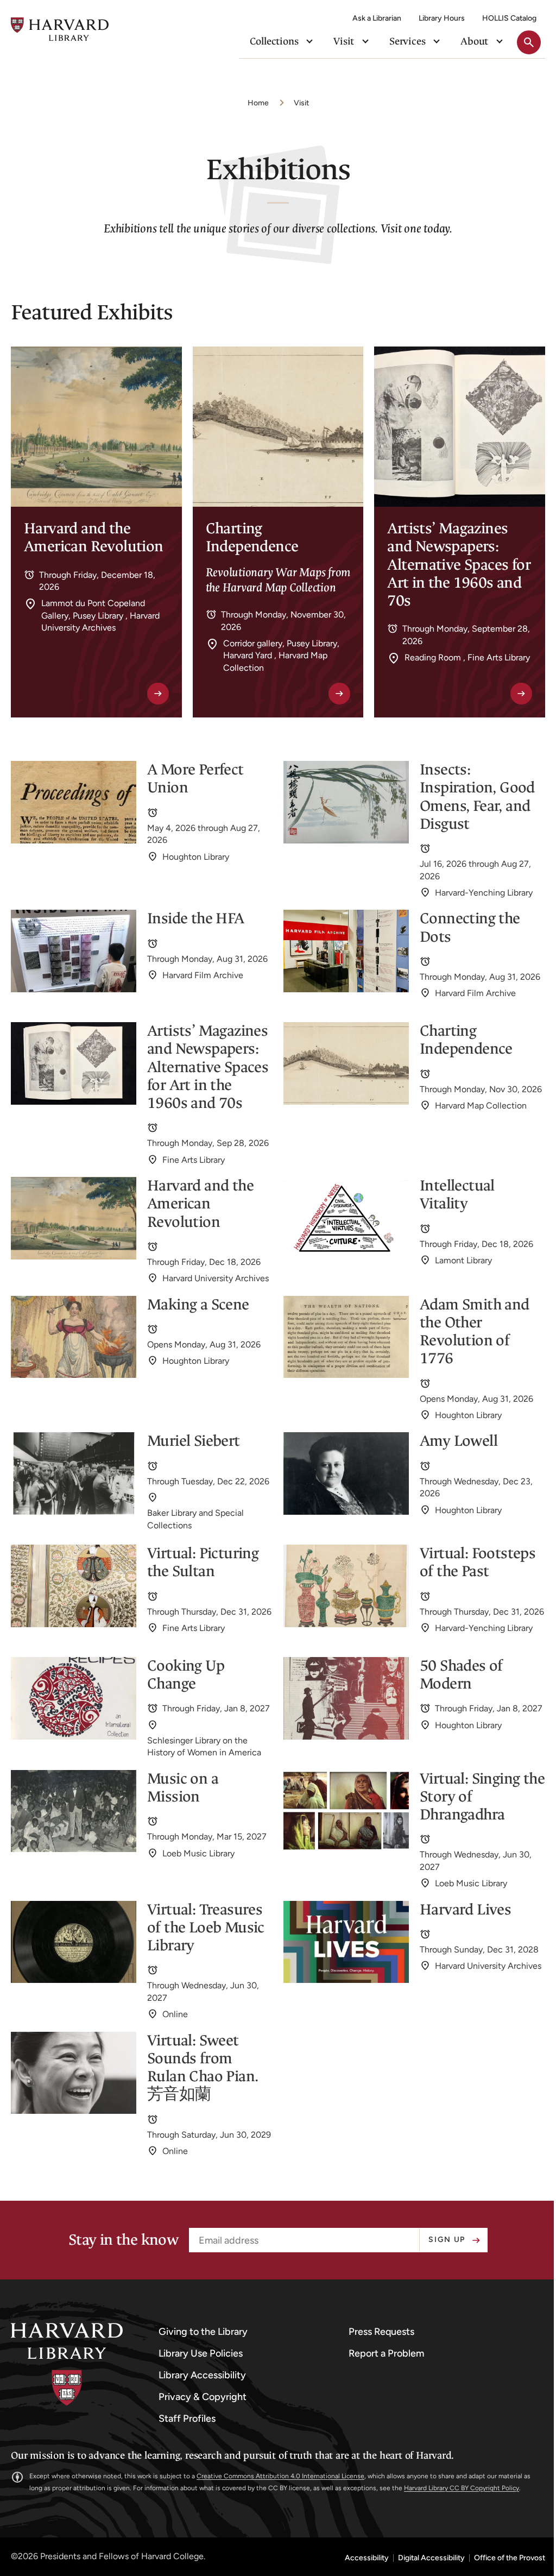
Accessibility (367, 2558)
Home (258, 103)
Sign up (447, 2240)
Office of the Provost (510, 2558)
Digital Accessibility (431, 2558)
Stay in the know (123, 2240)
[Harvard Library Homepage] (60, 29)
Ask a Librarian (377, 18)
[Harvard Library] (67, 2364)
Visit (301, 103)
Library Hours (442, 18)
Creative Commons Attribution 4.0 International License (280, 2476)
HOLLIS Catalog (509, 18)
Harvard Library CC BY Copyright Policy (462, 2488)
